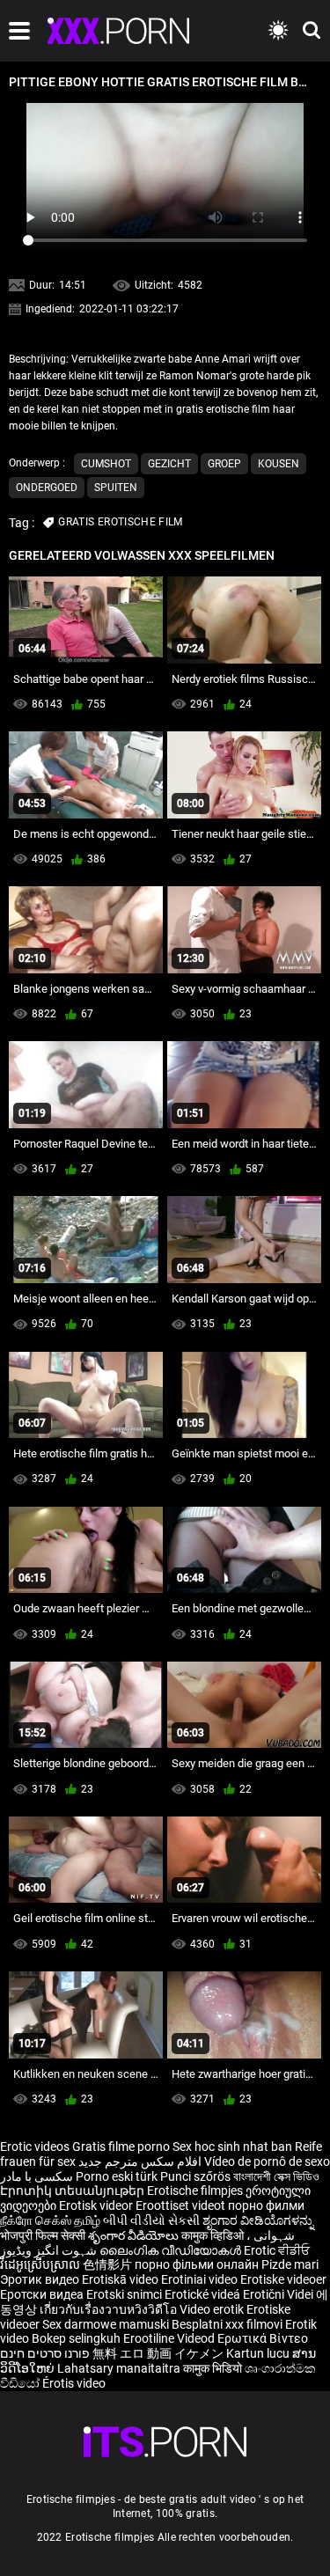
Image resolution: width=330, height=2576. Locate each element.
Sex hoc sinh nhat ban (232, 2147)
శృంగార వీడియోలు (135, 2235)
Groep (224, 464)
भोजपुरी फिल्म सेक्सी (43, 2235)
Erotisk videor (97, 2205)
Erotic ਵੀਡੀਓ (277, 2250)
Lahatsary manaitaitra (120, 2368)
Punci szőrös (195, 2176)
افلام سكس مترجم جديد (140, 2161)
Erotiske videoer (283, 2279)
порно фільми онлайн (197, 2264)
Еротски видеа (43, 2294)
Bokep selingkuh (76, 2338)
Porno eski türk (117, 2176)
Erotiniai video (201, 2279)
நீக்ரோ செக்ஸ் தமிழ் (50, 2220)
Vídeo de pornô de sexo (267, 2161)
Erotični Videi (279, 2294)
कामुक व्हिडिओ (214, 2235)
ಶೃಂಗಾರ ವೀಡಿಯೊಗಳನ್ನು (258, 2220)
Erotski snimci (125, 2294)
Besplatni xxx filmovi (227, 2324)
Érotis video (74, 2383)
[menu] (19, 31)
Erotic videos (36, 2147)
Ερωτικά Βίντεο (263, 2338)
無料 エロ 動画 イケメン (158, 2353)
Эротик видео (41, 2279)
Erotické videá (204, 2294)
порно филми (266, 2205)
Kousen (279, 464)
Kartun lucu (259, 2353)
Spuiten (116, 488)
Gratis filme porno (121, 2147)
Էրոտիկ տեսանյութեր (73, 2191)
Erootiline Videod (170, 2338)
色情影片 (109, 2264)
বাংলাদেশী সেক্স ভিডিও (276, 2176)
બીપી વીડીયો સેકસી (151, 2220)
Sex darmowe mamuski (106, 2324)
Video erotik (213, 2309)
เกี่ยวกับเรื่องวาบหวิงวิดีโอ (110, 2309)
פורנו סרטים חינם (45, 2353)
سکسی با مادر (37, 2176)
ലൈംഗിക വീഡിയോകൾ (172, 2250)
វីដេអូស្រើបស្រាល (41, 2264)
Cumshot (106, 464)
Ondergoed (47, 488)
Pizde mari (290, 2264)
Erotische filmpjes (195, 2191)
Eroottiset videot (182, 2205)
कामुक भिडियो (214, 2368)
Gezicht (169, 464)
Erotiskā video (121, 2279)
